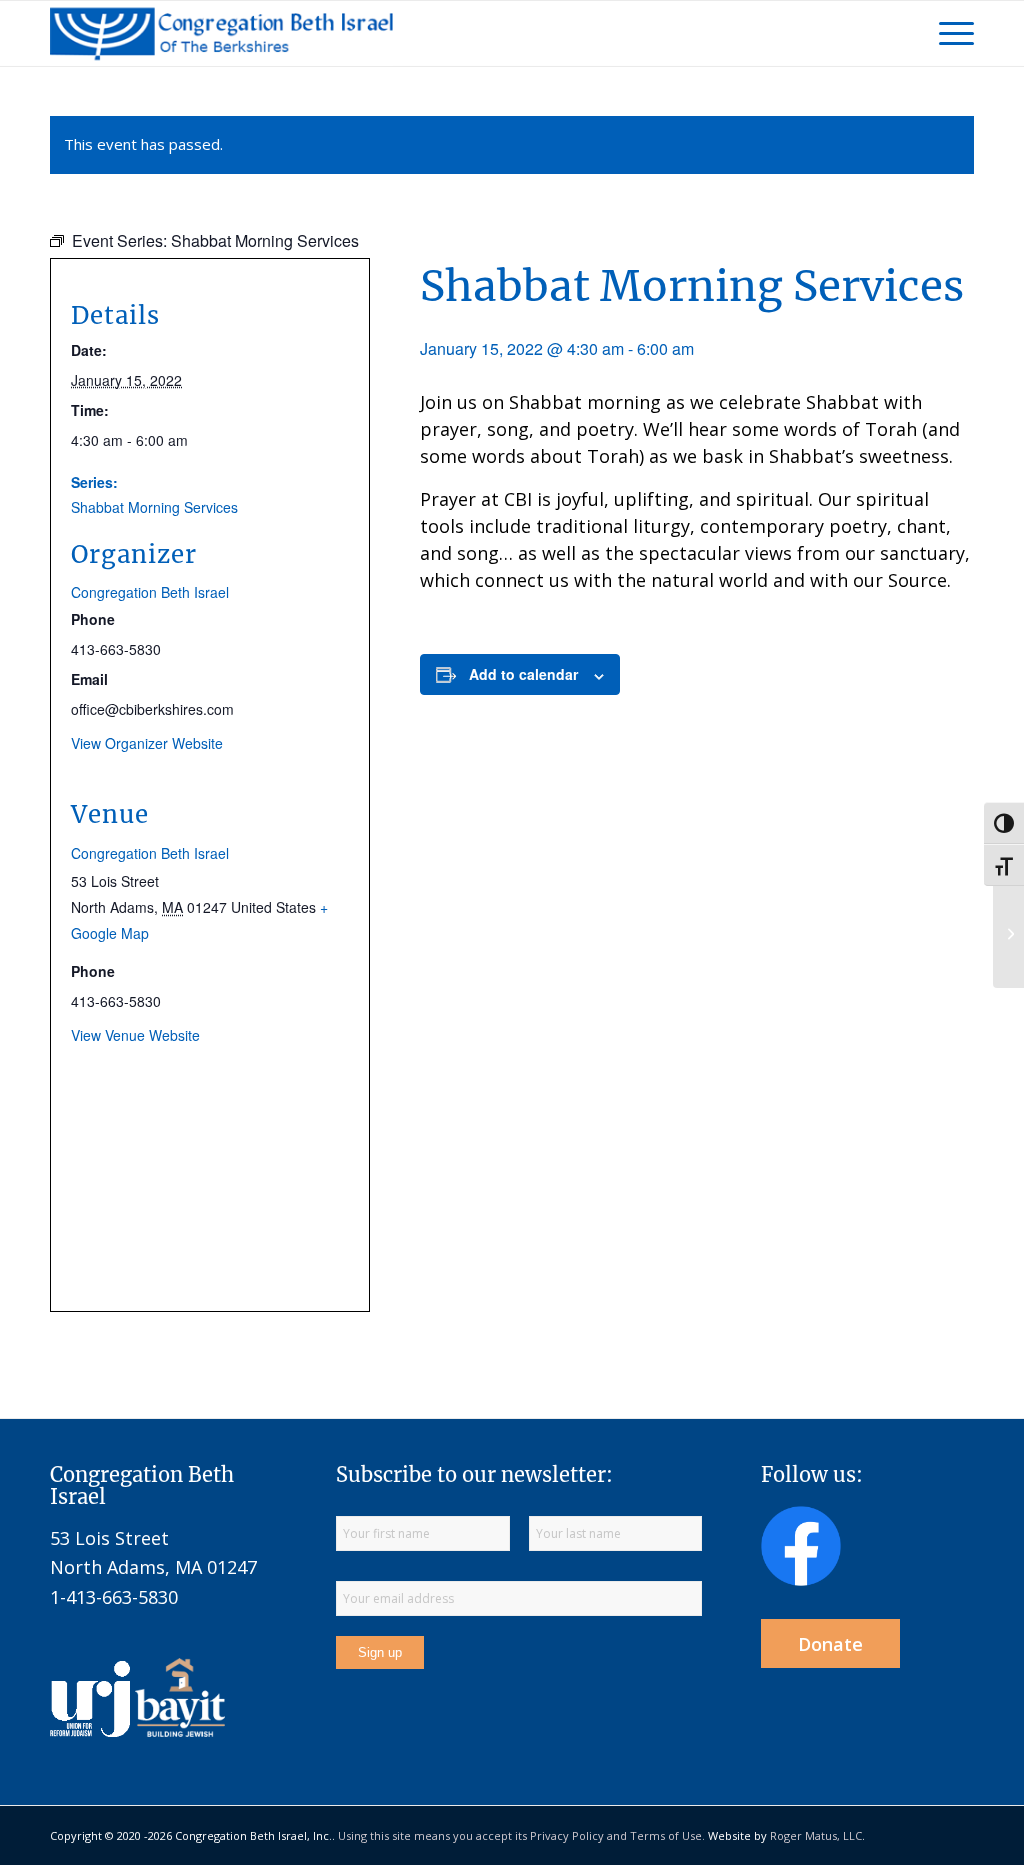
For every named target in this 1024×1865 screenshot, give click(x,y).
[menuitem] (950, 33)
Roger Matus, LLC (816, 1835)
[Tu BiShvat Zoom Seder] (1008, 933)
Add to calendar (523, 674)
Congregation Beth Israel (150, 592)
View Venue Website (135, 1035)
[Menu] (950, 33)
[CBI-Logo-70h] (222, 33)
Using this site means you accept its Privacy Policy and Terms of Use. (521, 1835)
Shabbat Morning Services (154, 507)
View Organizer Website (147, 743)
